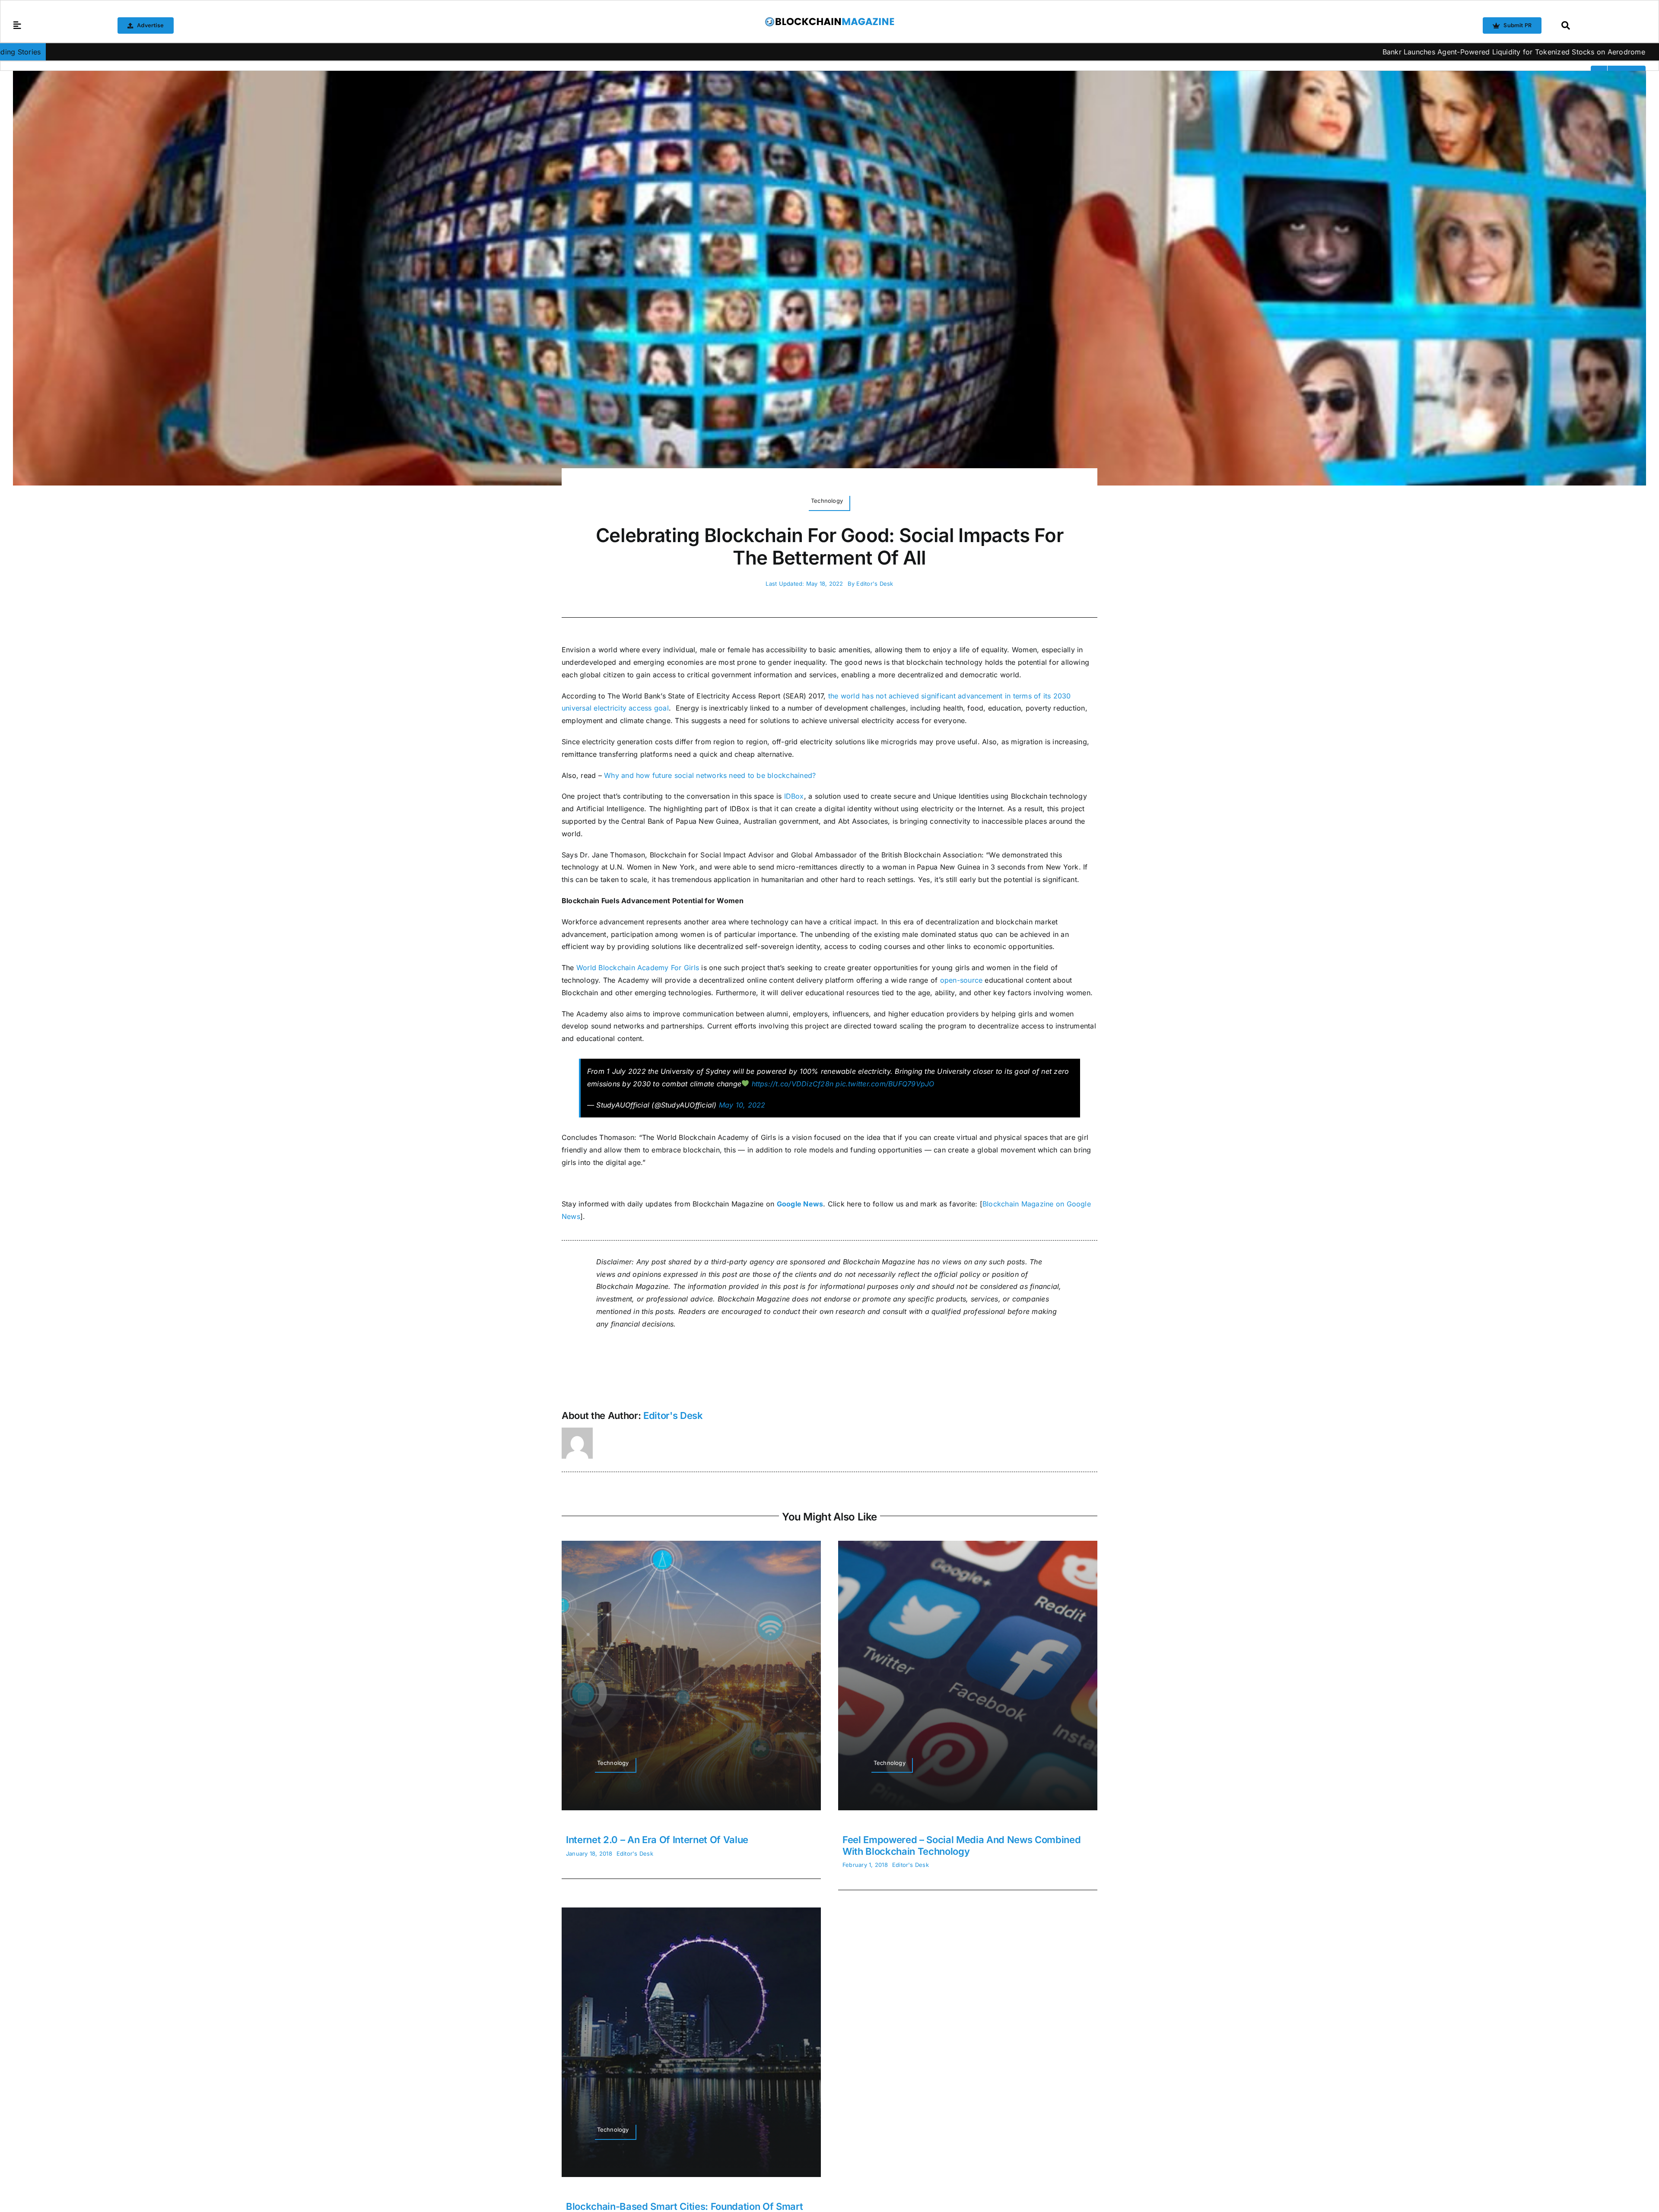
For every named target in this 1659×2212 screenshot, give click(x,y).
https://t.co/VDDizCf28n (793, 1084)
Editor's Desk (875, 584)
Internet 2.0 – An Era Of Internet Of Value (657, 1840)
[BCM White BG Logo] (829, 20)
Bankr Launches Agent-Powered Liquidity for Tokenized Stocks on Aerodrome (1255, 52)
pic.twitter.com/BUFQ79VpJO (885, 1084)
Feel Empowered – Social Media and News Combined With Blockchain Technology (962, 1845)
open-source (961, 980)
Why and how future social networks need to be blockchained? (710, 775)
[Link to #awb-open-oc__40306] (17, 25)
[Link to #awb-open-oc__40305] (1601, 25)
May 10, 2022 (742, 1105)
